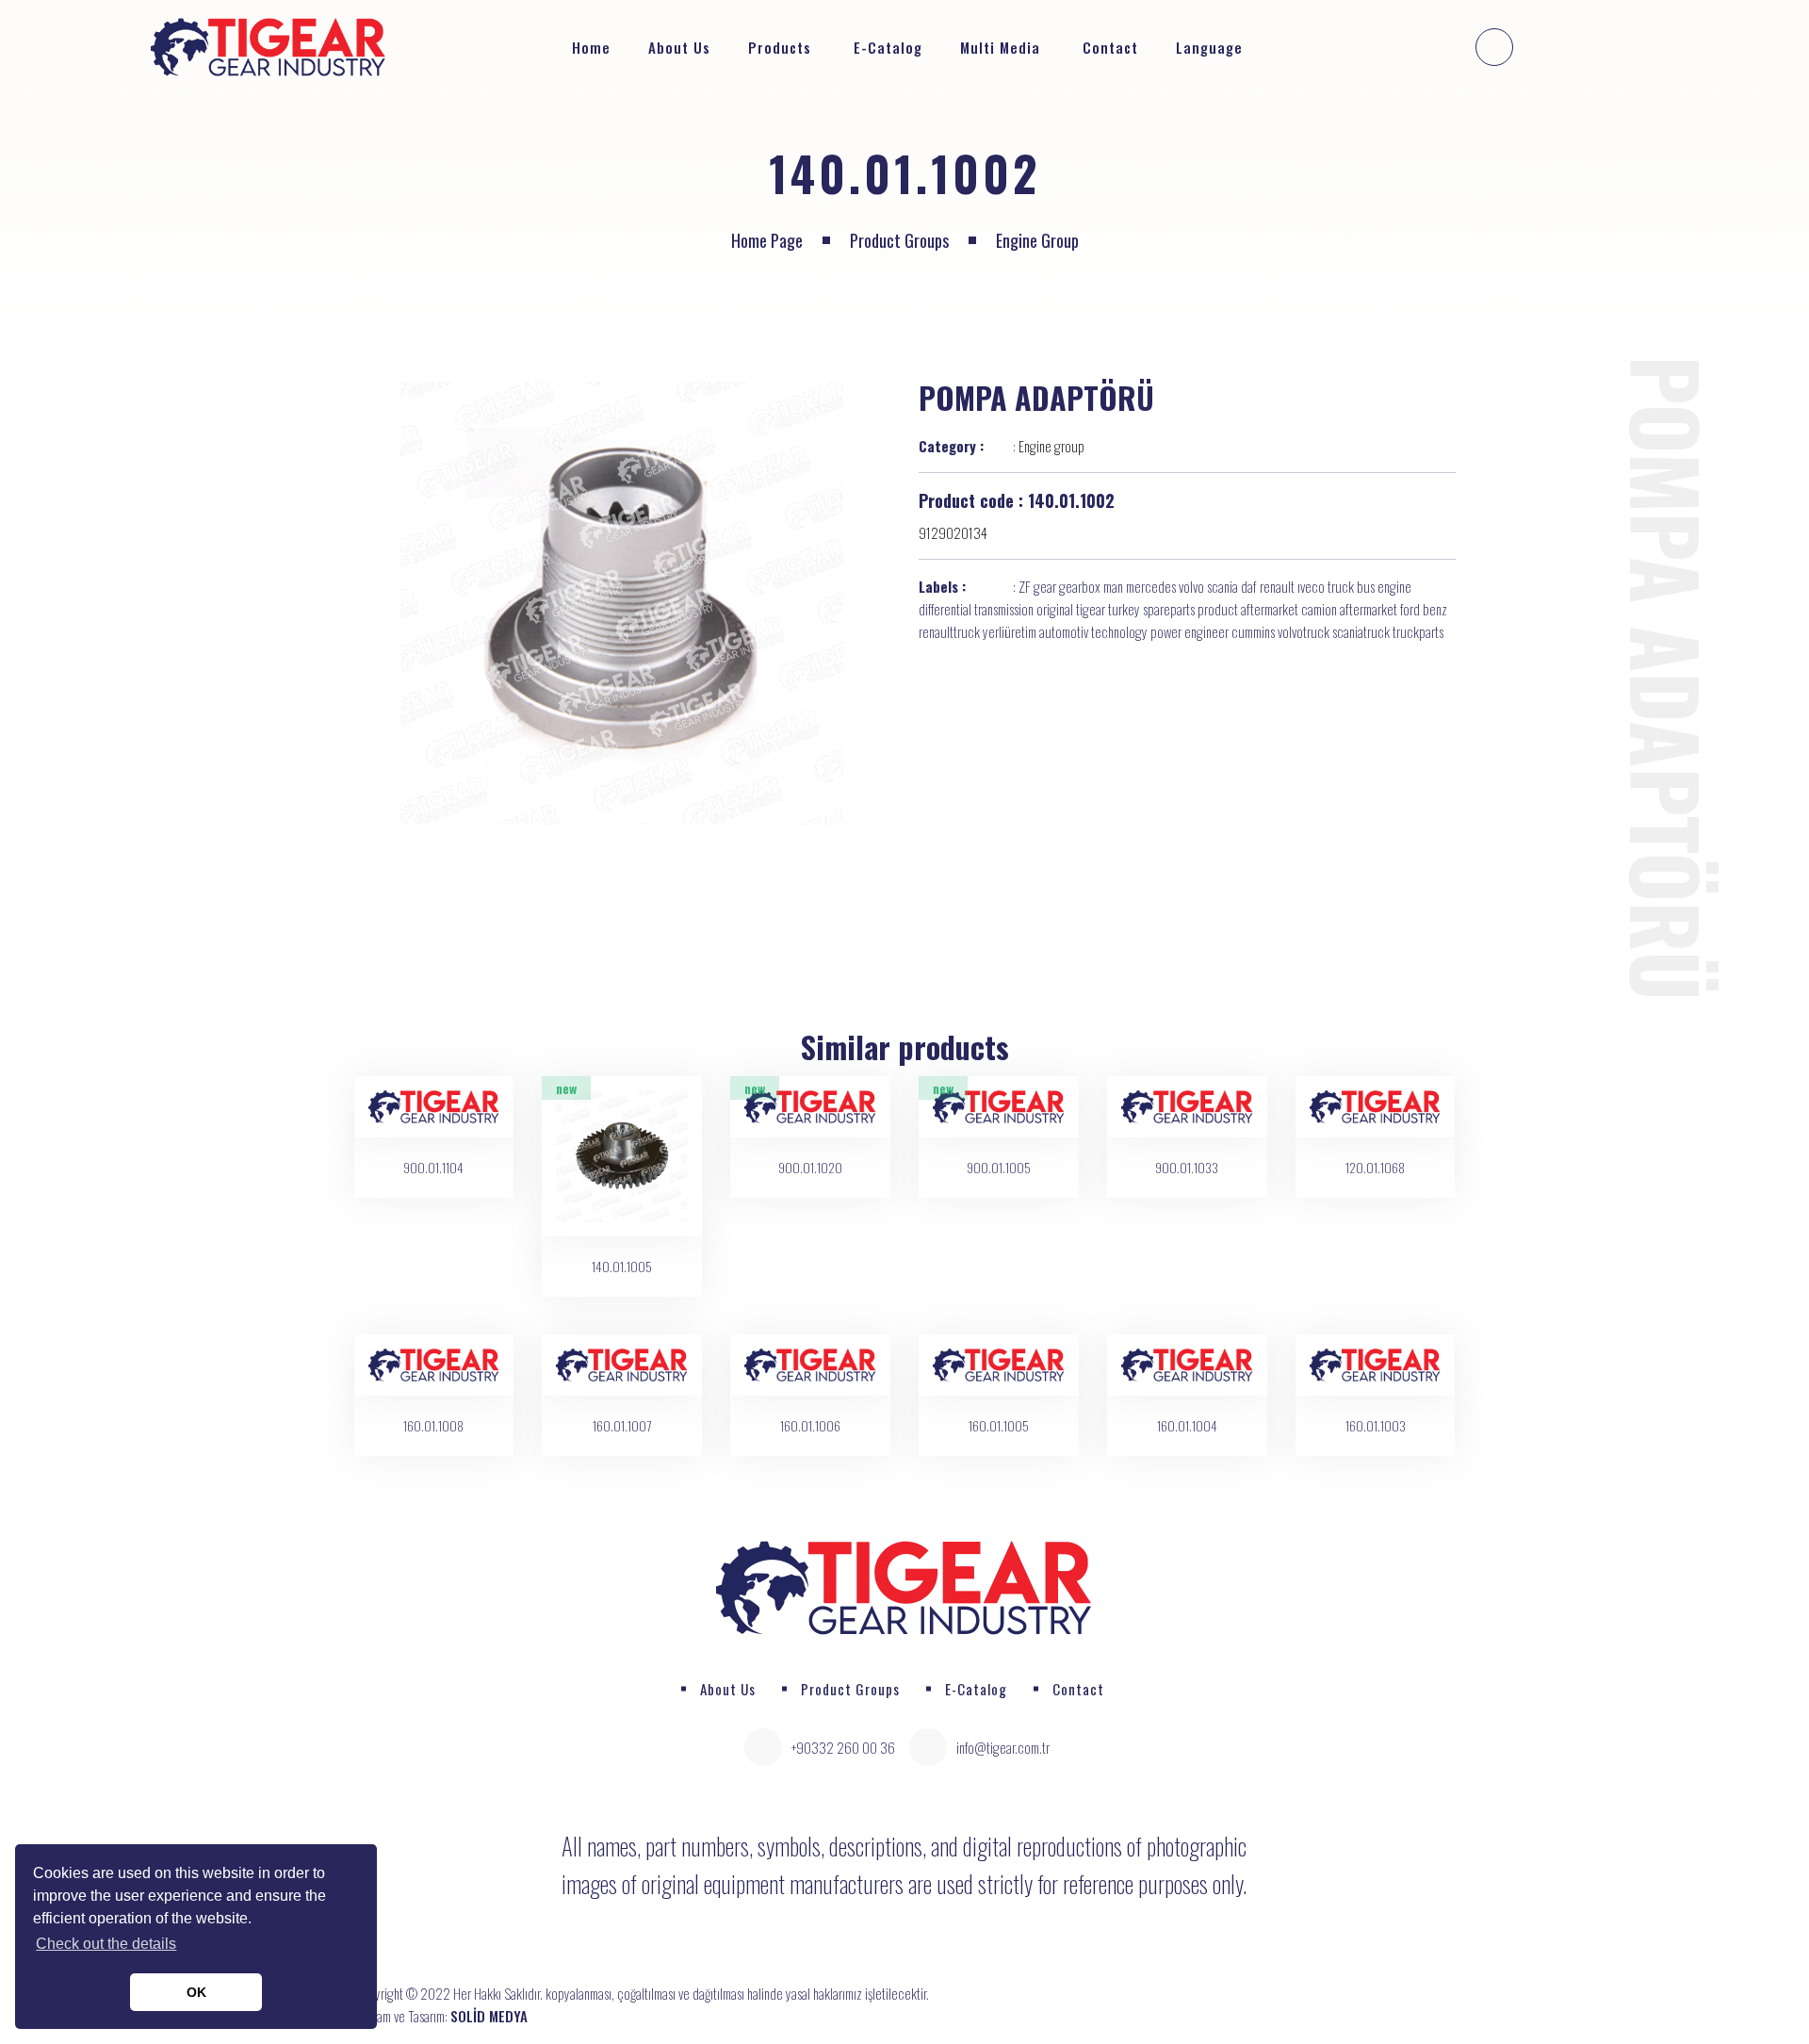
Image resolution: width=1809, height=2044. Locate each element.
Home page (767, 240)
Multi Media (1000, 47)
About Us (679, 47)
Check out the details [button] (106, 1944)
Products (780, 47)
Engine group (1037, 240)
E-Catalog (888, 47)
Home (591, 47)
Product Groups (899, 240)
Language (1212, 47)
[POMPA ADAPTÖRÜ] (623, 603)
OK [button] (196, 1992)
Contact (1110, 47)
